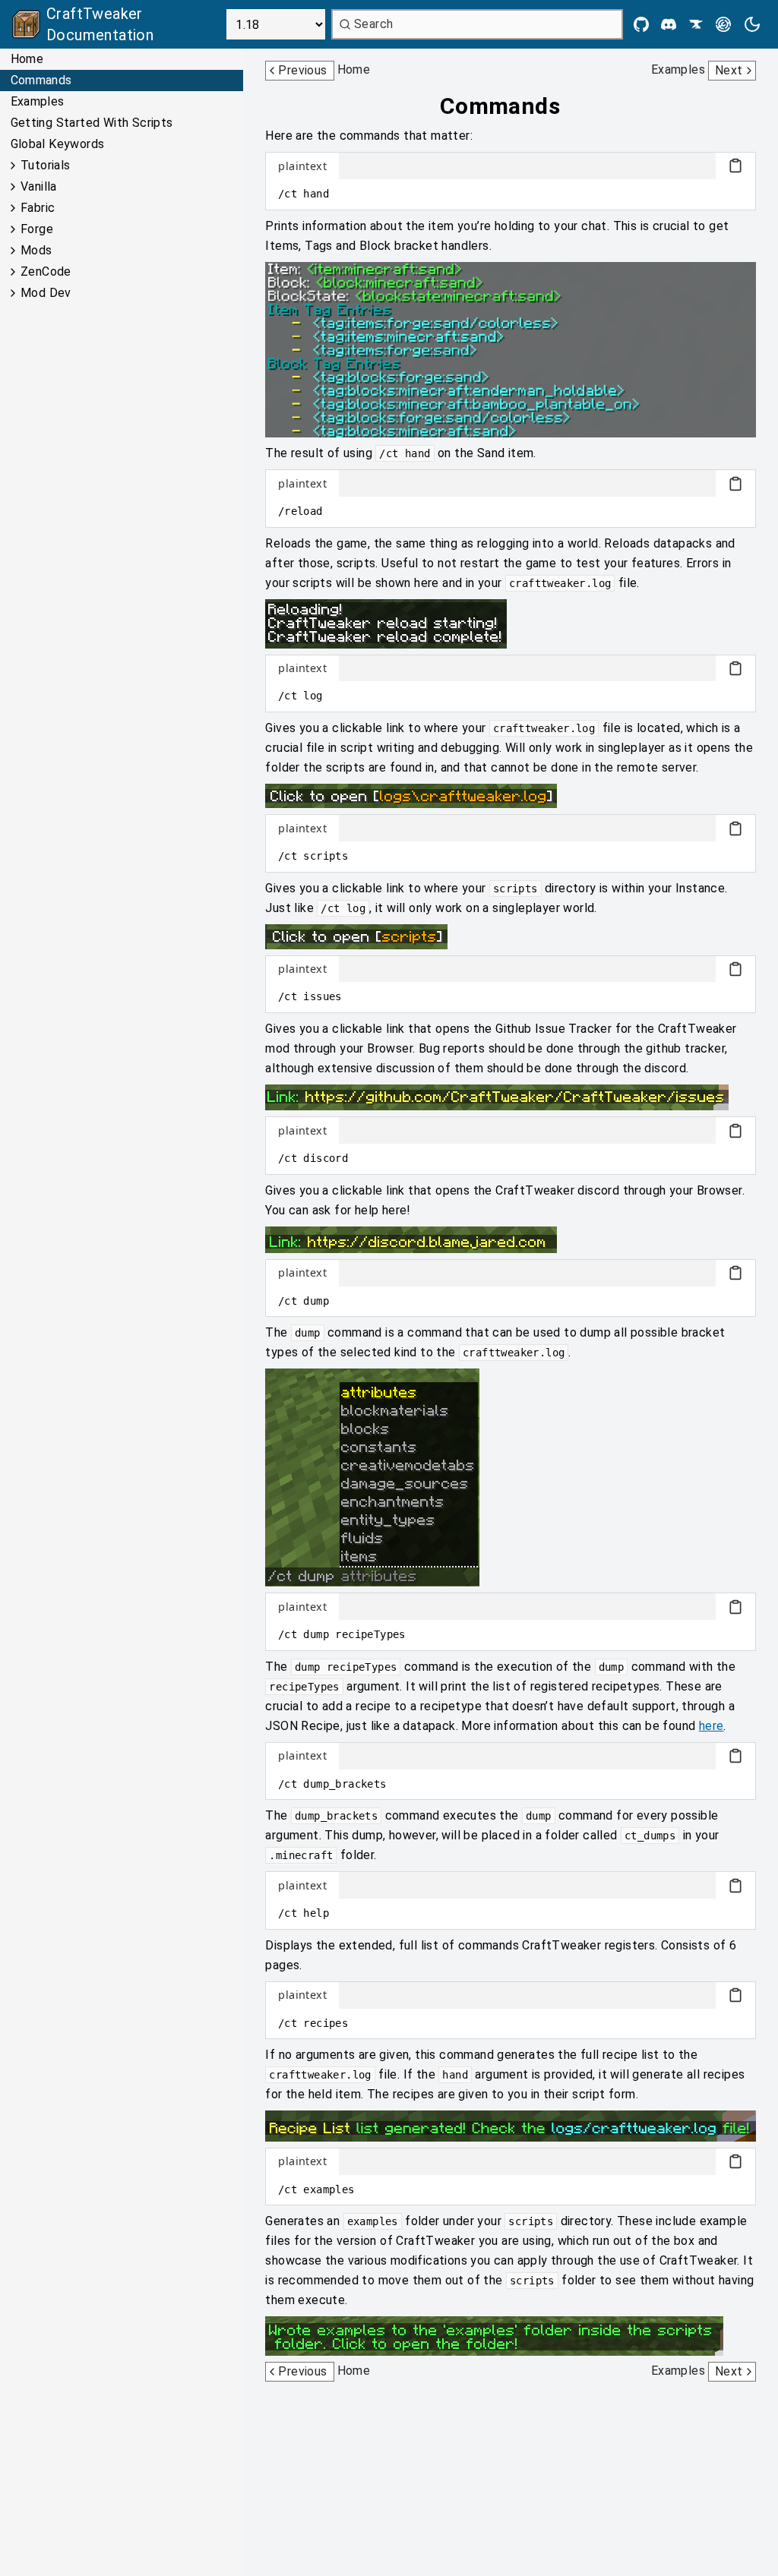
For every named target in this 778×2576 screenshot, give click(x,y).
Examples (38, 101)
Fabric (38, 208)
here (712, 1726)
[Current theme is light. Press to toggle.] (752, 24)
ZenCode (46, 271)
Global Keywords (58, 144)
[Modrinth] (723, 24)
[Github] (641, 24)
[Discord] (669, 24)
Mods (36, 250)
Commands (41, 80)
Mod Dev (46, 293)
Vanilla (39, 186)
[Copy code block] (735, 166)
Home (27, 59)
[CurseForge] (696, 24)
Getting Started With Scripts (92, 123)
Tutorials (46, 165)
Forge (37, 229)
